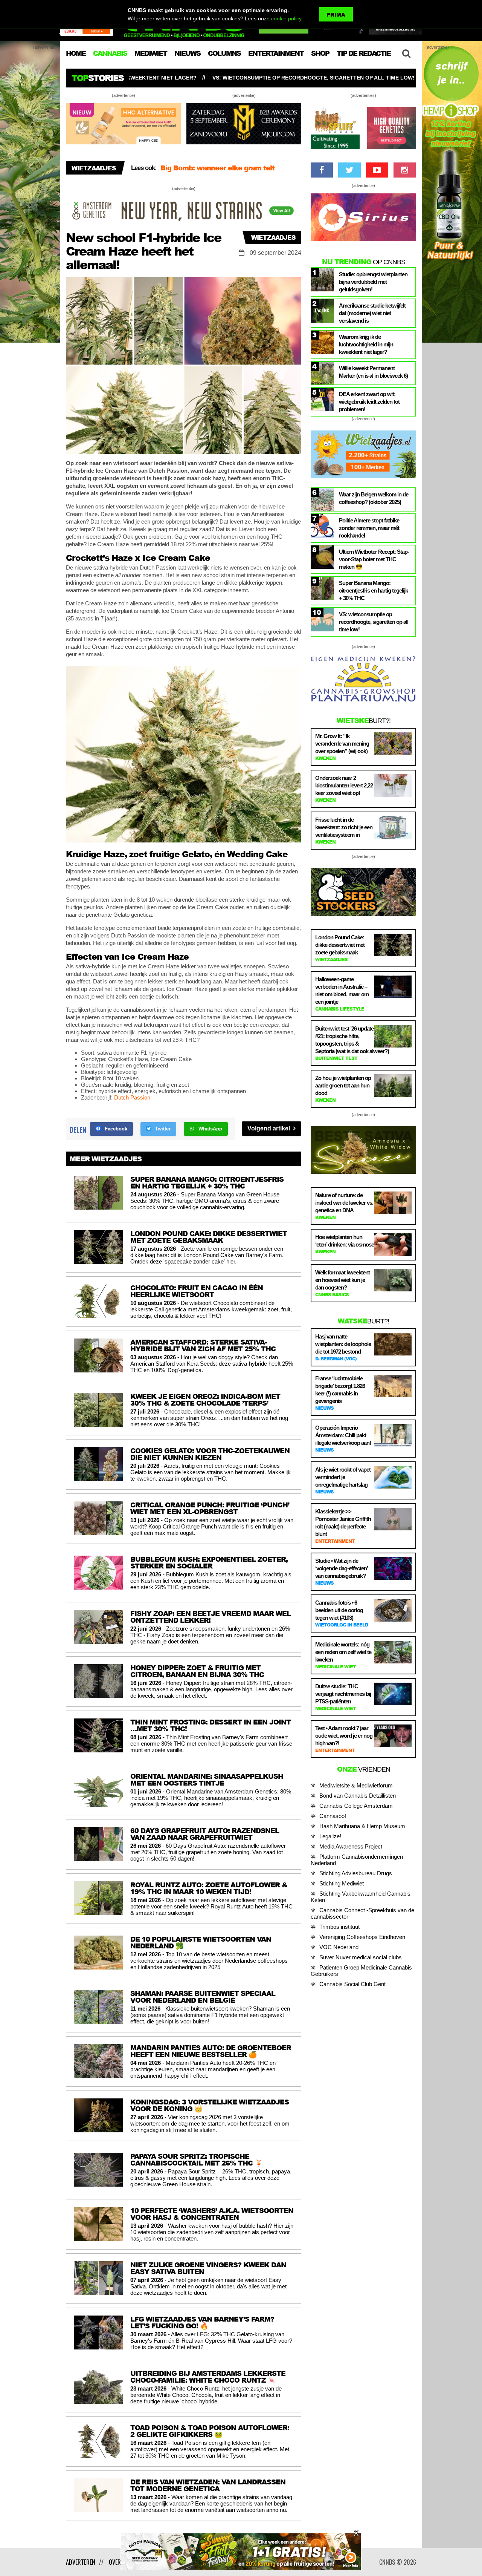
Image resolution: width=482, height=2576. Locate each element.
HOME (76, 53)
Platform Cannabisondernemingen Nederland (357, 1860)
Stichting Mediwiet (342, 1883)
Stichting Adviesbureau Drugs (356, 1873)
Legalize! (330, 1836)
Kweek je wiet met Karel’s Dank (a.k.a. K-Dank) (230, 172)
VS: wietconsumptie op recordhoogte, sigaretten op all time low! (138, 78)
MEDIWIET (151, 53)
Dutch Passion (132, 1097)
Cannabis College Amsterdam (356, 1806)
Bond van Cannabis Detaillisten (358, 1796)
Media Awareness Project (351, 1846)
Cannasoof (333, 1816)
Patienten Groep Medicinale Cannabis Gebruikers (361, 1971)
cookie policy (286, 18)
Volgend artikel (269, 1128)
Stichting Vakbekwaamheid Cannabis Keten (361, 1897)
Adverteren (81, 2562)
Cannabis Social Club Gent (352, 1984)
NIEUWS (187, 53)
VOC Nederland (339, 1947)
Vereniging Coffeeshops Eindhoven (362, 1937)
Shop (320, 53)
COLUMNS (224, 53)
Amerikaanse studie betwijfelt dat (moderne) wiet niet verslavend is (359, 78)
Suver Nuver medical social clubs (361, 1957)
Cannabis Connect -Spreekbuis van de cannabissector (362, 1913)
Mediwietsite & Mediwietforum (356, 1785)
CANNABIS (110, 53)
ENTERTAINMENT (276, 53)
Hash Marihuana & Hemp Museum (362, 1826)
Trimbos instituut (339, 1927)
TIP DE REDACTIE (364, 53)
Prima (336, 15)
